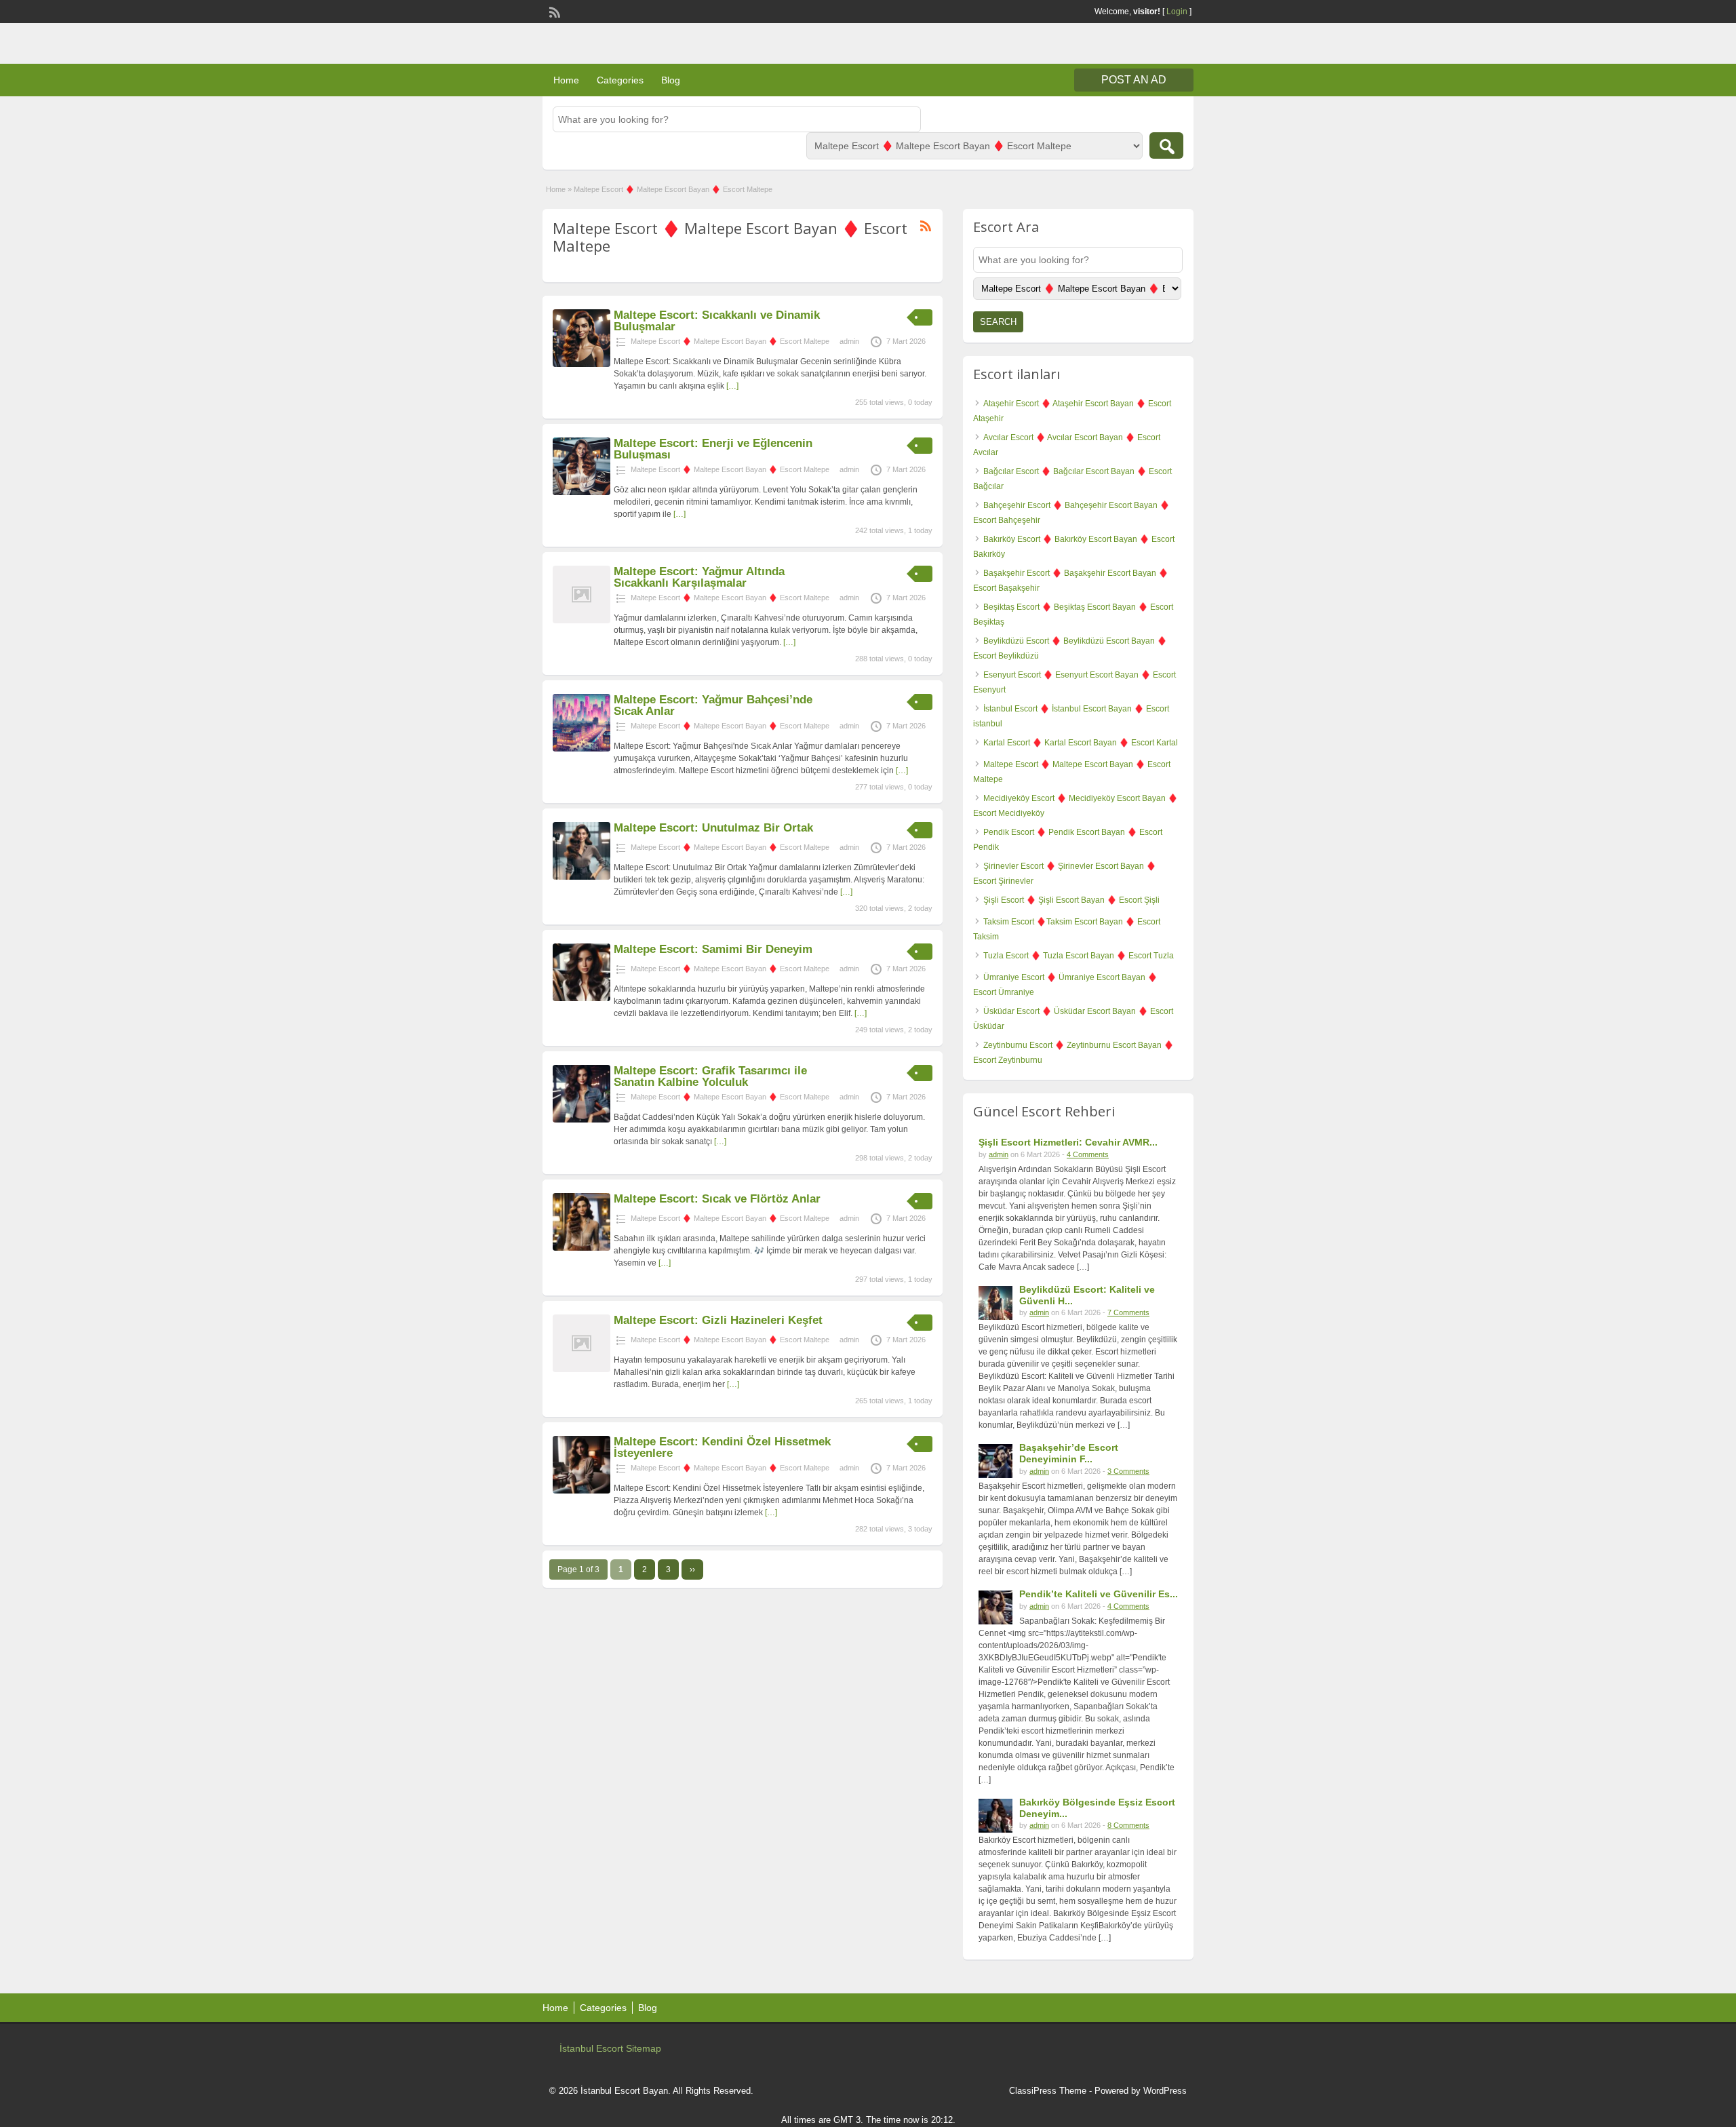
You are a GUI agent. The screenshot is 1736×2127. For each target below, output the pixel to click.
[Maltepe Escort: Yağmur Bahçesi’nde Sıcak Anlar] (581, 749)
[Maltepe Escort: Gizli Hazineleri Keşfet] (581, 1369)
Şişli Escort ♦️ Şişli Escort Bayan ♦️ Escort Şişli (1071, 900)
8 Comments (1128, 1825)
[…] (732, 386)
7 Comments (1128, 1312)
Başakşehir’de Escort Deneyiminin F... (1069, 1453)
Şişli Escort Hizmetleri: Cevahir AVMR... (1068, 1142)
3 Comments (1128, 1471)
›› (692, 1569)
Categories (620, 80)
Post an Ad (1134, 80)
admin (849, 341)
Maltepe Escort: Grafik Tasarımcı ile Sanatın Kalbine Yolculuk (710, 1076)
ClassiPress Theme (1048, 2091)
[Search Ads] (1166, 145)
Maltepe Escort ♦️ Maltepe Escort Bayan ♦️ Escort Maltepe (730, 341)
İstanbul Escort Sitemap (610, 2048)
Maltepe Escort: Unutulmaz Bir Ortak (713, 828)
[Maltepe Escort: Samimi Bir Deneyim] (581, 998)
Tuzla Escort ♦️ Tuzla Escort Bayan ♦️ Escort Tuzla (1079, 956)
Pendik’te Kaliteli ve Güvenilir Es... (1099, 1594)
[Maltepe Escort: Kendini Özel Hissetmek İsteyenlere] (581, 1491)
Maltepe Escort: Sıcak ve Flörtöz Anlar (717, 1199)
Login (1177, 12)
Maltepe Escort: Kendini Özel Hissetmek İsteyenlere (722, 1447)
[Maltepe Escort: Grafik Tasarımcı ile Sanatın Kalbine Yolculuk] (581, 1120)
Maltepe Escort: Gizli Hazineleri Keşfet (718, 1320)
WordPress (1165, 2091)
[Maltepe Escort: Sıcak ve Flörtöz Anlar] (581, 1248)
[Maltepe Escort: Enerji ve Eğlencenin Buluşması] (581, 492)
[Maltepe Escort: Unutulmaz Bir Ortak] (581, 877)
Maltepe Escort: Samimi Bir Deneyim (713, 949)
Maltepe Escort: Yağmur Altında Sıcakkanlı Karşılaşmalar (699, 577)
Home (566, 80)
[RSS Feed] (553, 11)
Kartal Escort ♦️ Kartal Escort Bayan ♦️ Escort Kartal (1081, 743)
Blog (671, 80)
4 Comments (1088, 1154)
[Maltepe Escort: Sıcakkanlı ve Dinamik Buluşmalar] (581, 364)
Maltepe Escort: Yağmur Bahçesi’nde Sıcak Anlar (713, 705)
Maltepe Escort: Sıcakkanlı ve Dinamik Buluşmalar (717, 321)
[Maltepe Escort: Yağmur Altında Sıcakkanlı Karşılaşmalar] (581, 621)
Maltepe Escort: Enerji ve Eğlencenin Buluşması (713, 449)
